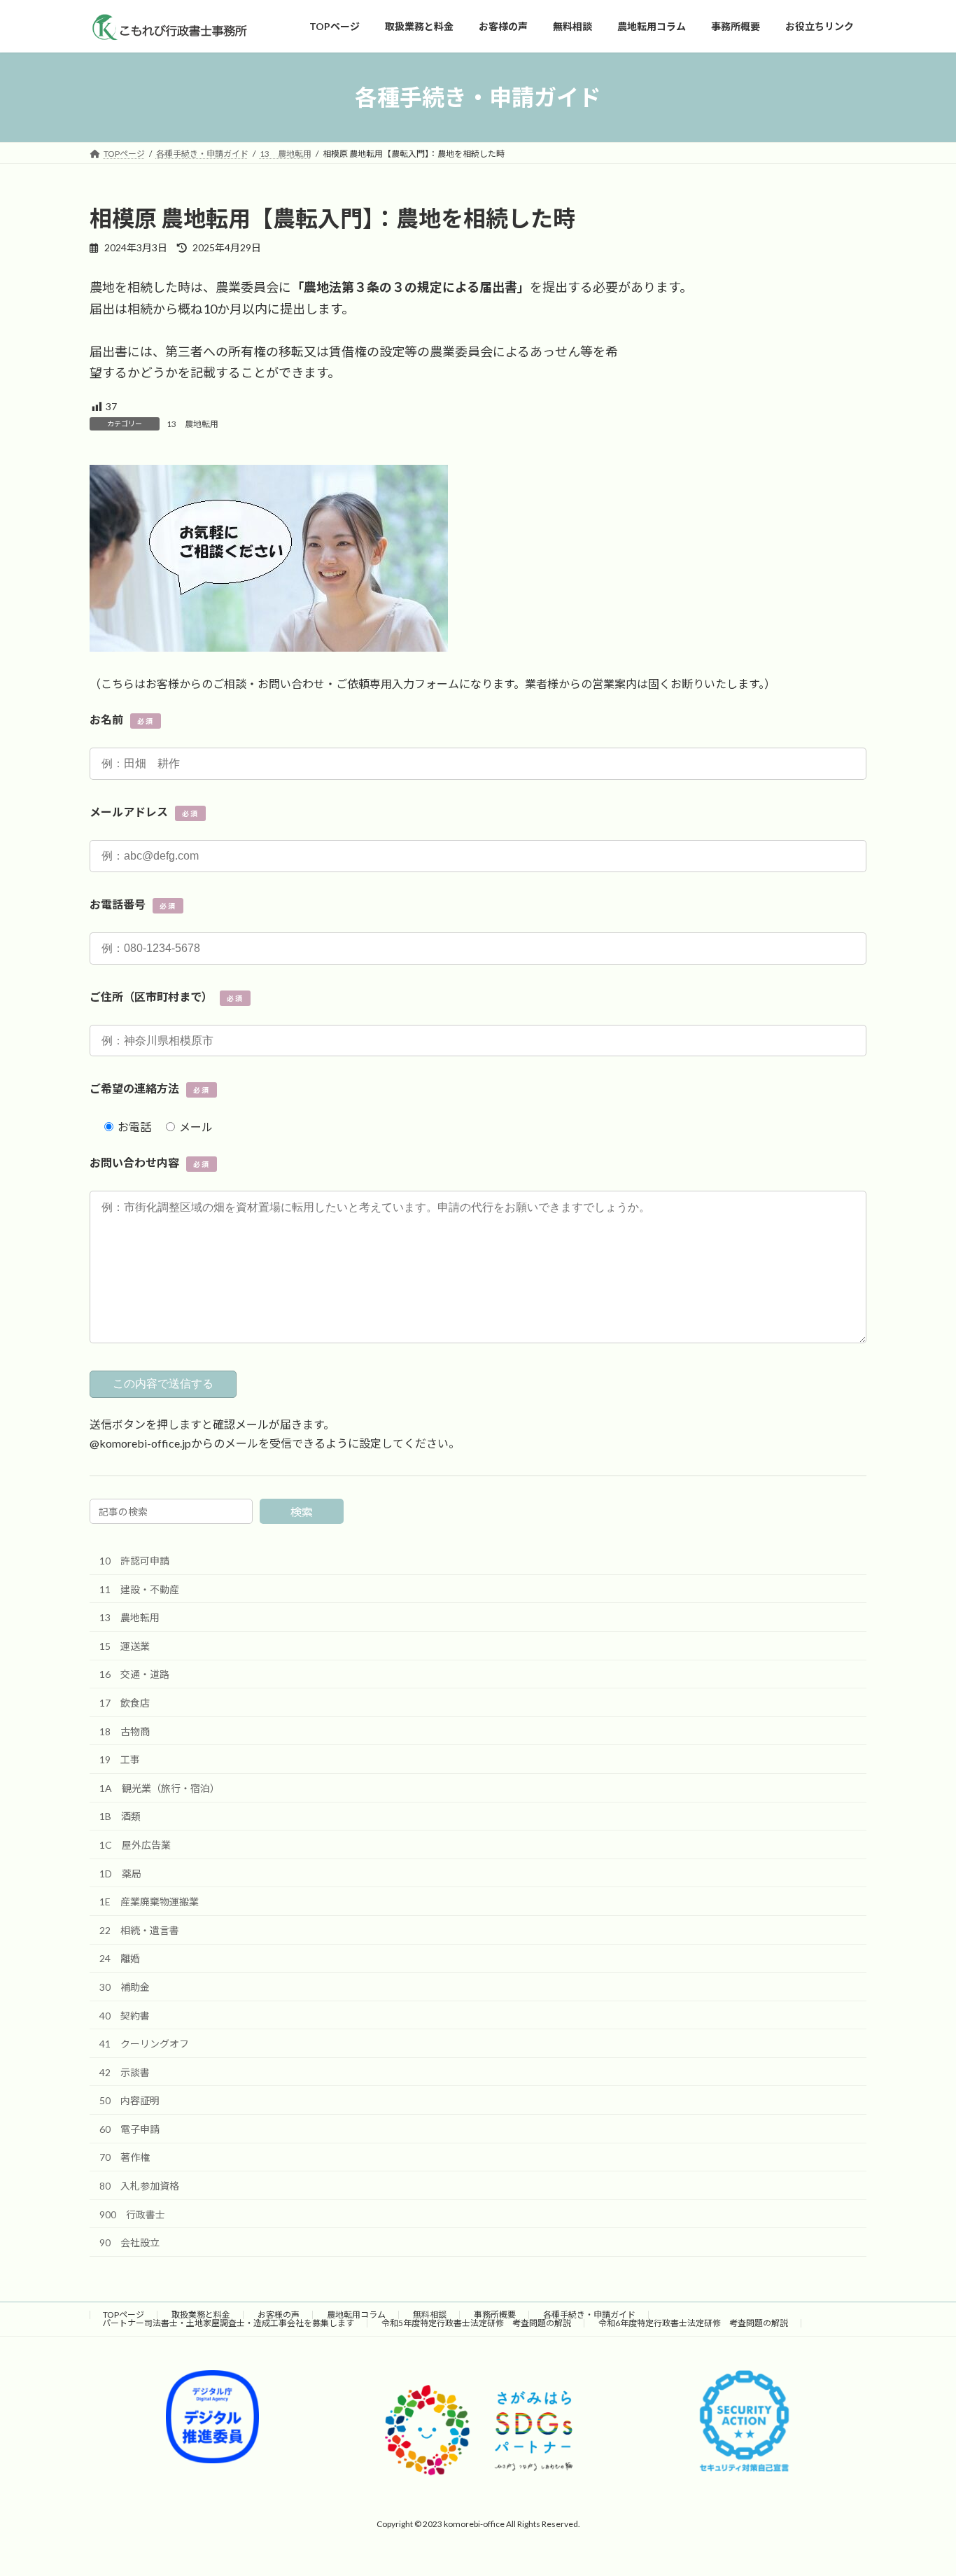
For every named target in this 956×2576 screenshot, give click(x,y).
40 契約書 (125, 2015)
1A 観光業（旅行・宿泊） (160, 1787)
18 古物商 (125, 1731)
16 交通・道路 (134, 1674)
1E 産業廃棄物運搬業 (149, 1902)
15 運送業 (125, 1645)
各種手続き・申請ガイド (589, 2315)
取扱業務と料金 (201, 2315)
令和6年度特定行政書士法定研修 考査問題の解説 (693, 2323)
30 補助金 (125, 1987)
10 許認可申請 (134, 1561)
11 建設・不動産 (139, 1589)
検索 (302, 1512)
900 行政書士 (132, 2214)
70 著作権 (125, 2157)
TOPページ (124, 2315)
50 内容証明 (129, 2100)
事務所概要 (495, 2315)
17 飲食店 (125, 1703)
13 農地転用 (192, 424)
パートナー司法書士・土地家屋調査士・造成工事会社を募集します (228, 2323)
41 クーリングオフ (144, 2044)
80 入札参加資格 (139, 2186)
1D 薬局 (120, 1873)
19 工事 (120, 1759)
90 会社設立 (129, 2242)
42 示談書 (125, 2072)
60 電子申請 (129, 2129)
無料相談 (430, 2315)
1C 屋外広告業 (135, 1845)
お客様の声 (279, 2315)
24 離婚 (120, 1958)
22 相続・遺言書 (139, 1930)
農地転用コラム (356, 2315)
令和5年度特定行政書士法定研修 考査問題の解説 (476, 2323)
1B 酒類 (120, 1816)
